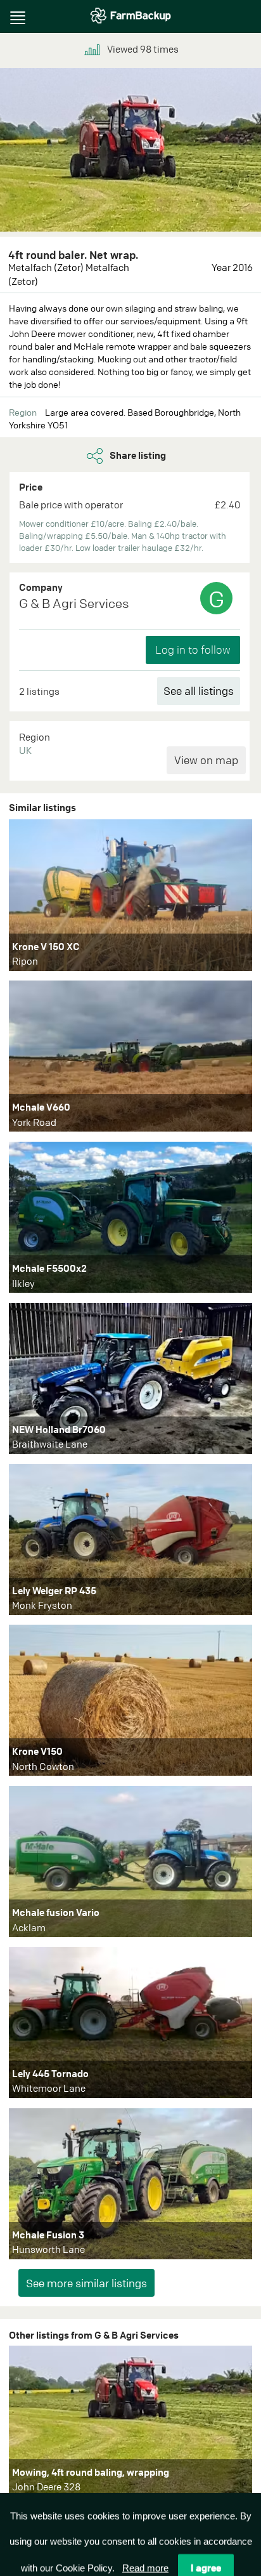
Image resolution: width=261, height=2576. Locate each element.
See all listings (199, 691)
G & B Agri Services (74, 603)
